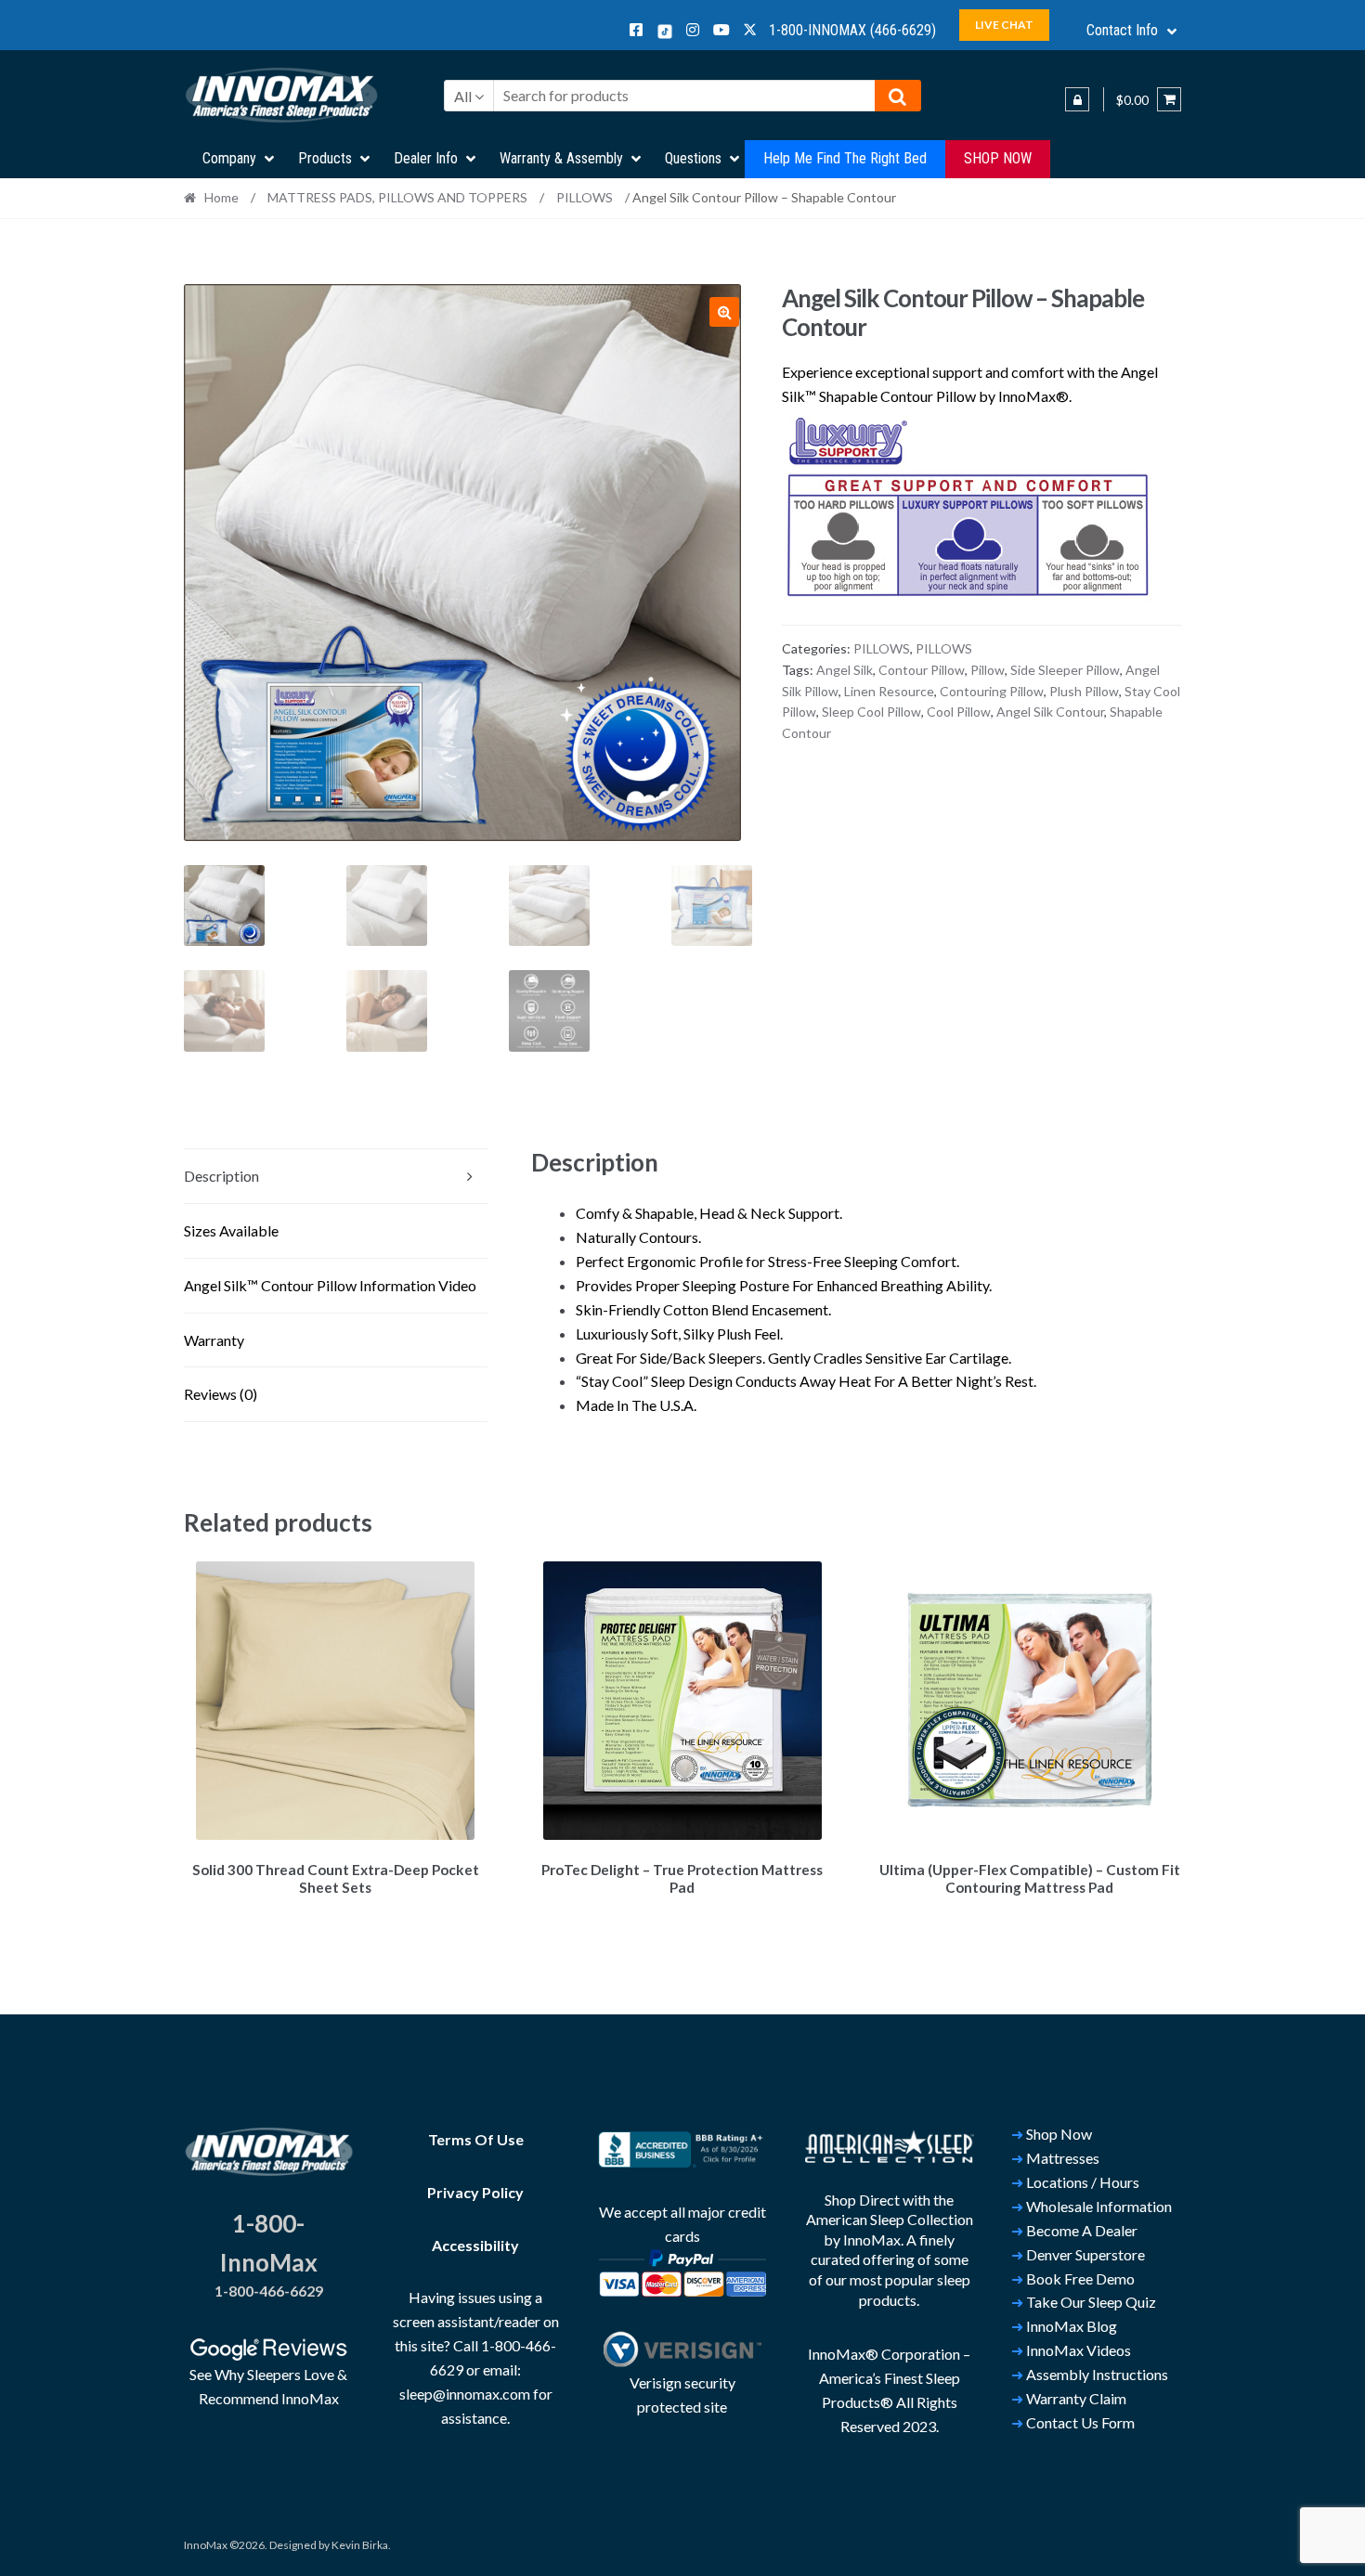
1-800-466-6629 (269, 2291)
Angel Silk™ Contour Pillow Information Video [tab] (330, 1285)
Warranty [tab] (214, 1340)
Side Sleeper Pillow (1065, 670)
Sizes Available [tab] (231, 1230)
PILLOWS (585, 197)
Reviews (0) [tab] (221, 1394)
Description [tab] (221, 1176)
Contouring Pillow (992, 691)
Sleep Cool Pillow (871, 712)
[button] (724, 312)
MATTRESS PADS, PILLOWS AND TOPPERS (397, 197)
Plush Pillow (1084, 691)
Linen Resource (889, 691)
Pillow (988, 670)
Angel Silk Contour (1050, 712)
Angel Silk (845, 670)
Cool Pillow (959, 712)
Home (221, 197)
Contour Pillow (922, 670)
